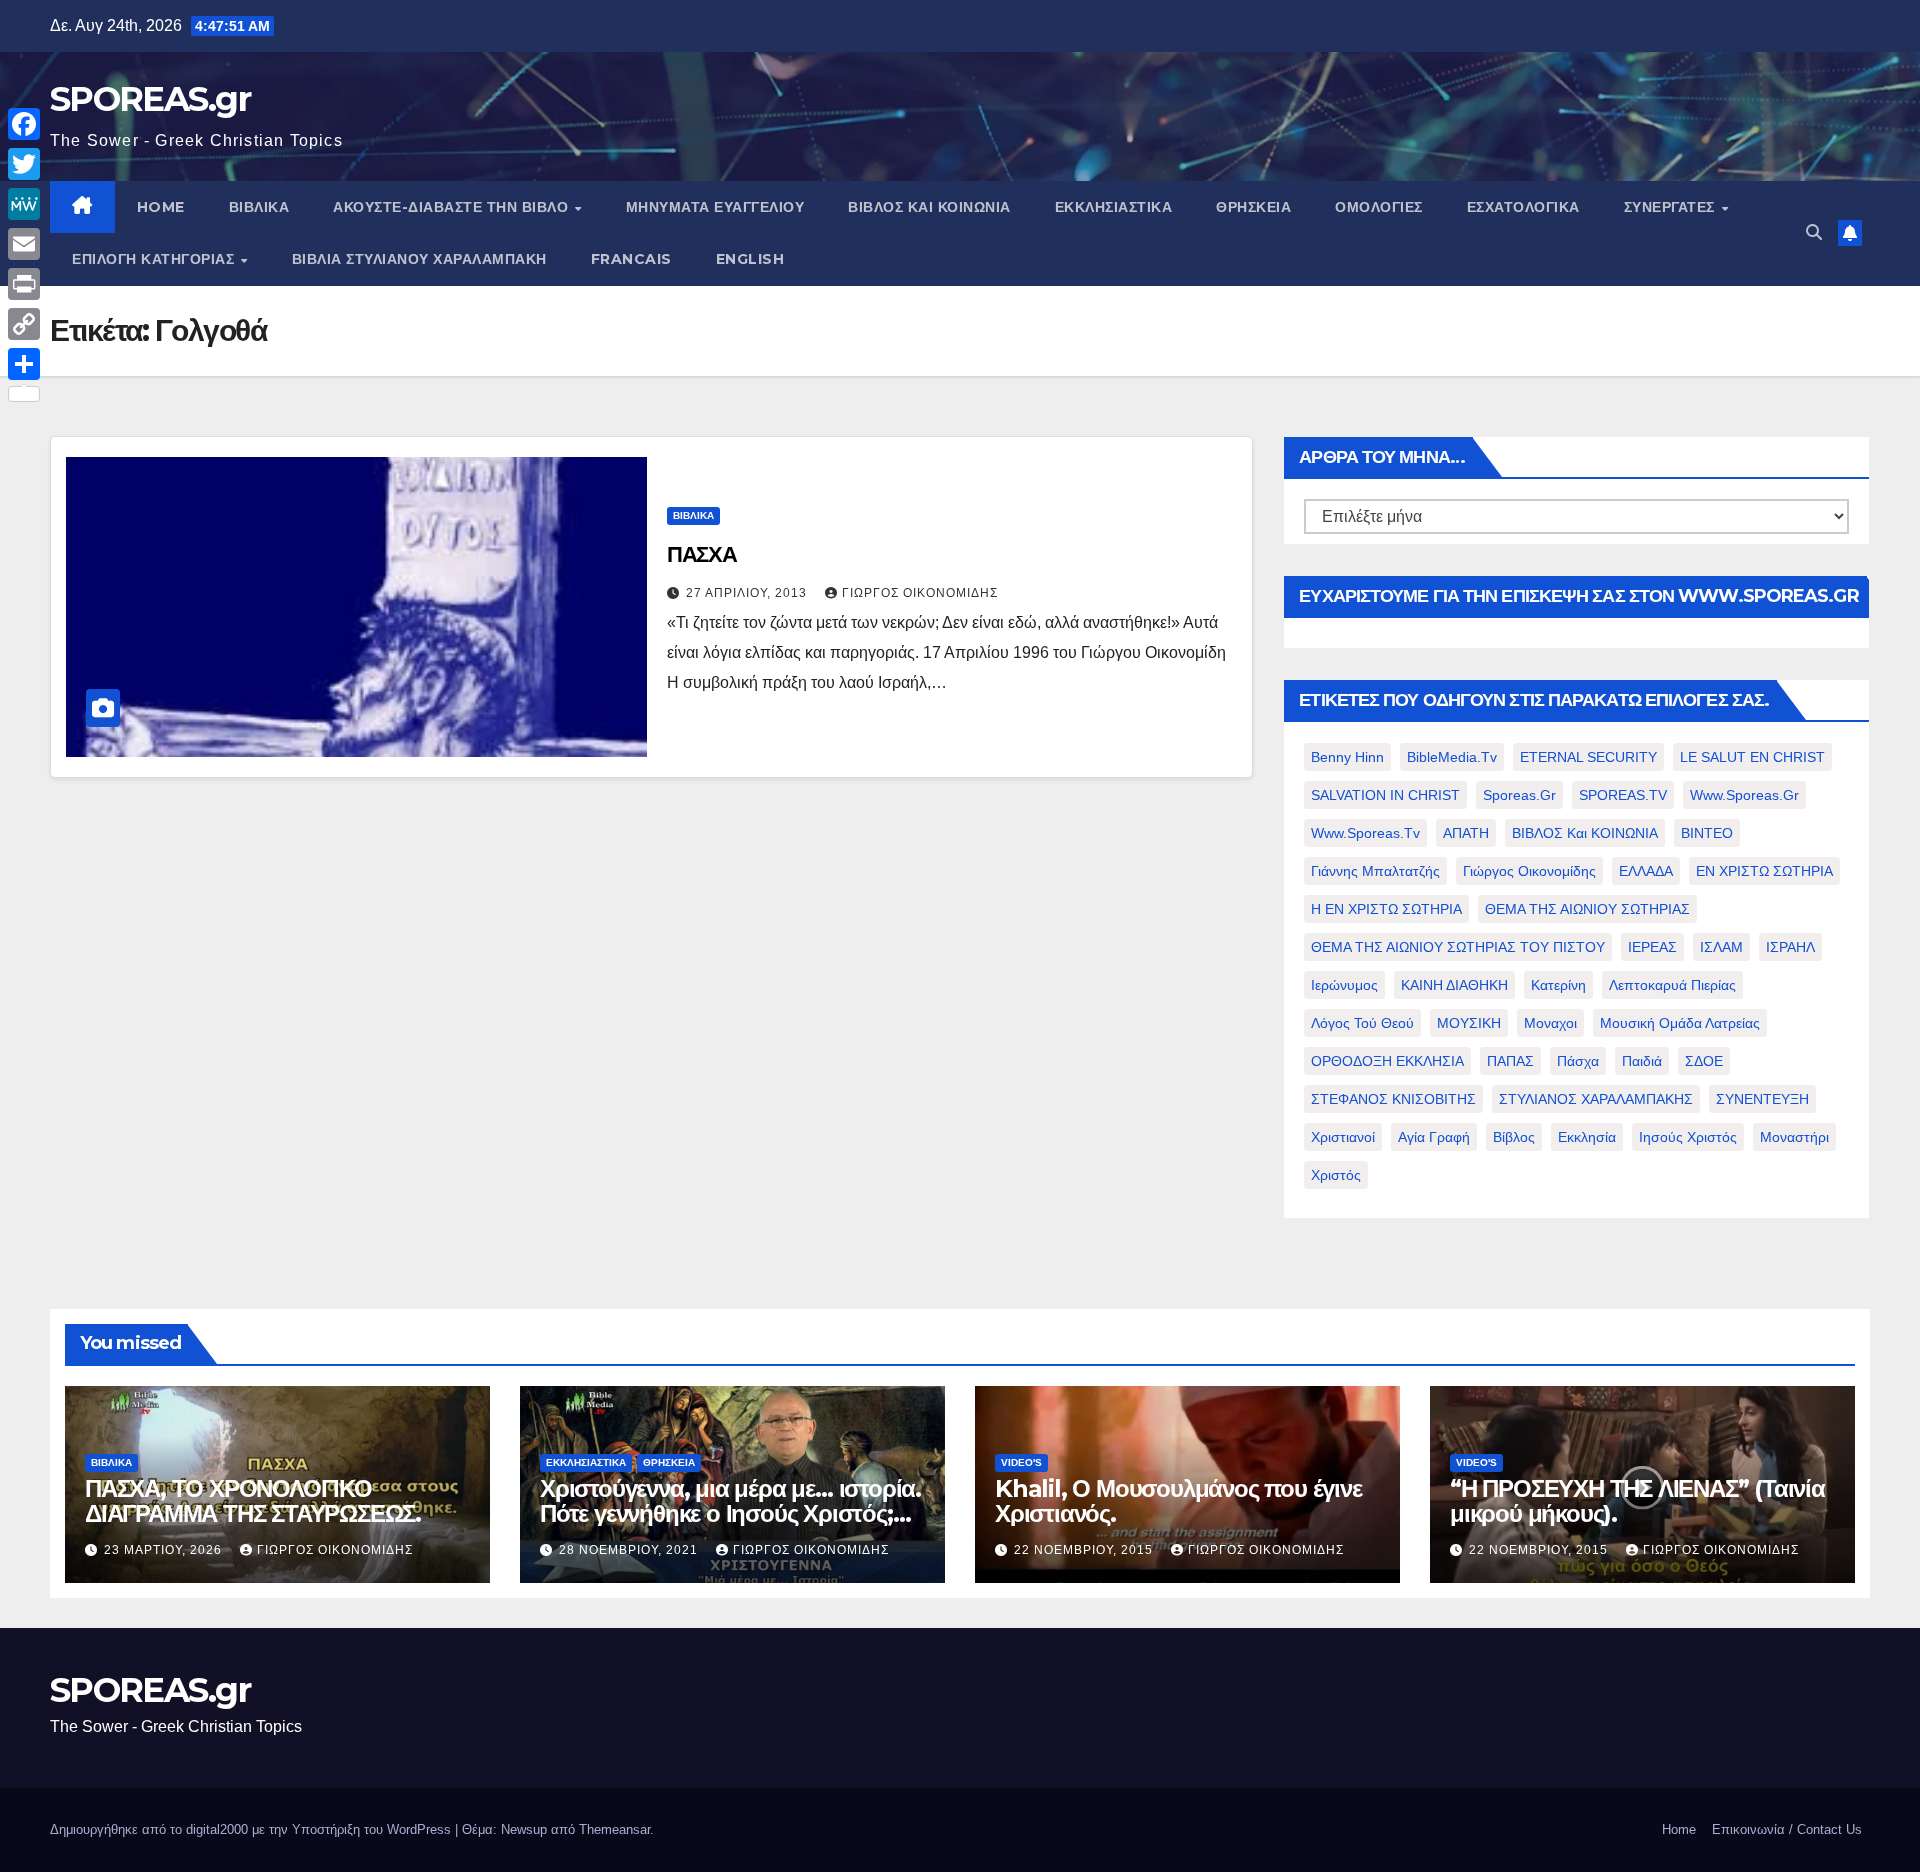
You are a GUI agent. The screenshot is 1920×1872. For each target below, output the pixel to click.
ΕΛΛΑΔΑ (1646, 871)
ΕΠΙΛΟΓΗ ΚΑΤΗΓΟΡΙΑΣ (155, 259)
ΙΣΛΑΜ (1721, 947)
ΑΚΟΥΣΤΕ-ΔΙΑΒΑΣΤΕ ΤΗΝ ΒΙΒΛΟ (453, 207)
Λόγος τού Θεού (1362, 1023)
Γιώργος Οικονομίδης (920, 593)
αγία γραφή (1434, 1137)
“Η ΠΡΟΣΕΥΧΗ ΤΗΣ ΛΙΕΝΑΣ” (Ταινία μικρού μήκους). (1637, 1501)
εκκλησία (1587, 1137)
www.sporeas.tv (1365, 833)
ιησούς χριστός (1688, 1137)
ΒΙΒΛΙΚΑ (259, 207)
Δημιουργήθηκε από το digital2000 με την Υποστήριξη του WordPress (252, 1829)
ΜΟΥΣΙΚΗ (1469, 1023)
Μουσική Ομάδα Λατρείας (1680, 1023)
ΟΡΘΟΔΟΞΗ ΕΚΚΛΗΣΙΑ (1387, 1061)
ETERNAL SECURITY (1588, 757)
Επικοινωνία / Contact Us (1787, 1829)
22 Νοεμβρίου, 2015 (1085, 1550)
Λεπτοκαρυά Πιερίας (1672, 985)
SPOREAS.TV (1623, 795)
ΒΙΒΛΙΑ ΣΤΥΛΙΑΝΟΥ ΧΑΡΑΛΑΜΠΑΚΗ (419, 259)
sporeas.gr (1519, 795)
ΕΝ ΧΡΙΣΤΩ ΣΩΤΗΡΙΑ (1764, 871)
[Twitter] (24, 164)
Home (1679, 1829)
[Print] (24, 284)
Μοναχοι (1550, 1023)
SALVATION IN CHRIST (1385, 795)
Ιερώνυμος (1344, 985)
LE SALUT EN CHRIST (1752, 757)
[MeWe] (24, 204)
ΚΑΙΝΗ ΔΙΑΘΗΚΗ (1454, 985)
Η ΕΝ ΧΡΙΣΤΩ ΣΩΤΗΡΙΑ (1386, 909)
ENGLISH (750, 259)
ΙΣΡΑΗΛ (1790, 947)
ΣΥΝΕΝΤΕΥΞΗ (1762, 1099)
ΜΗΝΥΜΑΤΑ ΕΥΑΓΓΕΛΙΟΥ (715, 207)
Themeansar (614, 1829)
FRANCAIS (631, 259)
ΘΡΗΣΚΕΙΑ (1253, 207)
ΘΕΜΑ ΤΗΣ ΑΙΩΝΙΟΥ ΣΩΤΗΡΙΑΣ (1587, 909)
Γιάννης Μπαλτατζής (1375, 871)
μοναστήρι (1794, 1137)
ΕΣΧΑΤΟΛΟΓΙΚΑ (1523, 207)
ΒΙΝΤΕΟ (1707, 833)
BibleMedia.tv (1452, 757)
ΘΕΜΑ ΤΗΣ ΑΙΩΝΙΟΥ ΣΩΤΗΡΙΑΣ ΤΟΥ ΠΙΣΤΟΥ (1458, 947)
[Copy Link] (24, 324)
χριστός (1336, 1175)
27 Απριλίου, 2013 (748, 593)
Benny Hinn (1347, 757)
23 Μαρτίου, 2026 (165, 1550)
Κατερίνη (1558, 985)
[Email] (24, 244)
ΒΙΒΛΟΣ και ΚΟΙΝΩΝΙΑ (929, 207)
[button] (1814, 232)
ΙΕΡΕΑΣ (1652, 947)
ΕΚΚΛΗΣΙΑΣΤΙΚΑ (1114, 207)
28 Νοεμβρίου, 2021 (630, 1550)
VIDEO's (1021, 1462)
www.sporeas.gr (1744, 795)
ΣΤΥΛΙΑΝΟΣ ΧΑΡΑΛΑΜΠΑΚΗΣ (1596, 1099)
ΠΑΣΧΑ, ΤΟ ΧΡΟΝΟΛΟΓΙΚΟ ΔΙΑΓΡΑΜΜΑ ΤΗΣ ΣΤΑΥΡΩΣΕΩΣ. (253, 1501)
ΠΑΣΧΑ (702, 554)
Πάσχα (1578, 1061)
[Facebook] (24, 124)
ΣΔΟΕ (1704, 1061)
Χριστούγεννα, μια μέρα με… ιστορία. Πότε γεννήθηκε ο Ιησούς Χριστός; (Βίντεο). (730, 1513)
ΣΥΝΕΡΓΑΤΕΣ (1672, 207)
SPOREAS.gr (150, 99)
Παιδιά (1642, 1061)
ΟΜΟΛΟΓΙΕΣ (1379, 207)
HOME (161, 207)
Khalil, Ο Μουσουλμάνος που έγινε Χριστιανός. (1178, 1501)
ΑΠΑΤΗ (1466, 833)
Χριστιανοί (1343, 1137)
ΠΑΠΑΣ (1510, 1061)
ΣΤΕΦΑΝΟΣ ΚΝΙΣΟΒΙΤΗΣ (1393, 1099)
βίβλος (1514, 1137)
